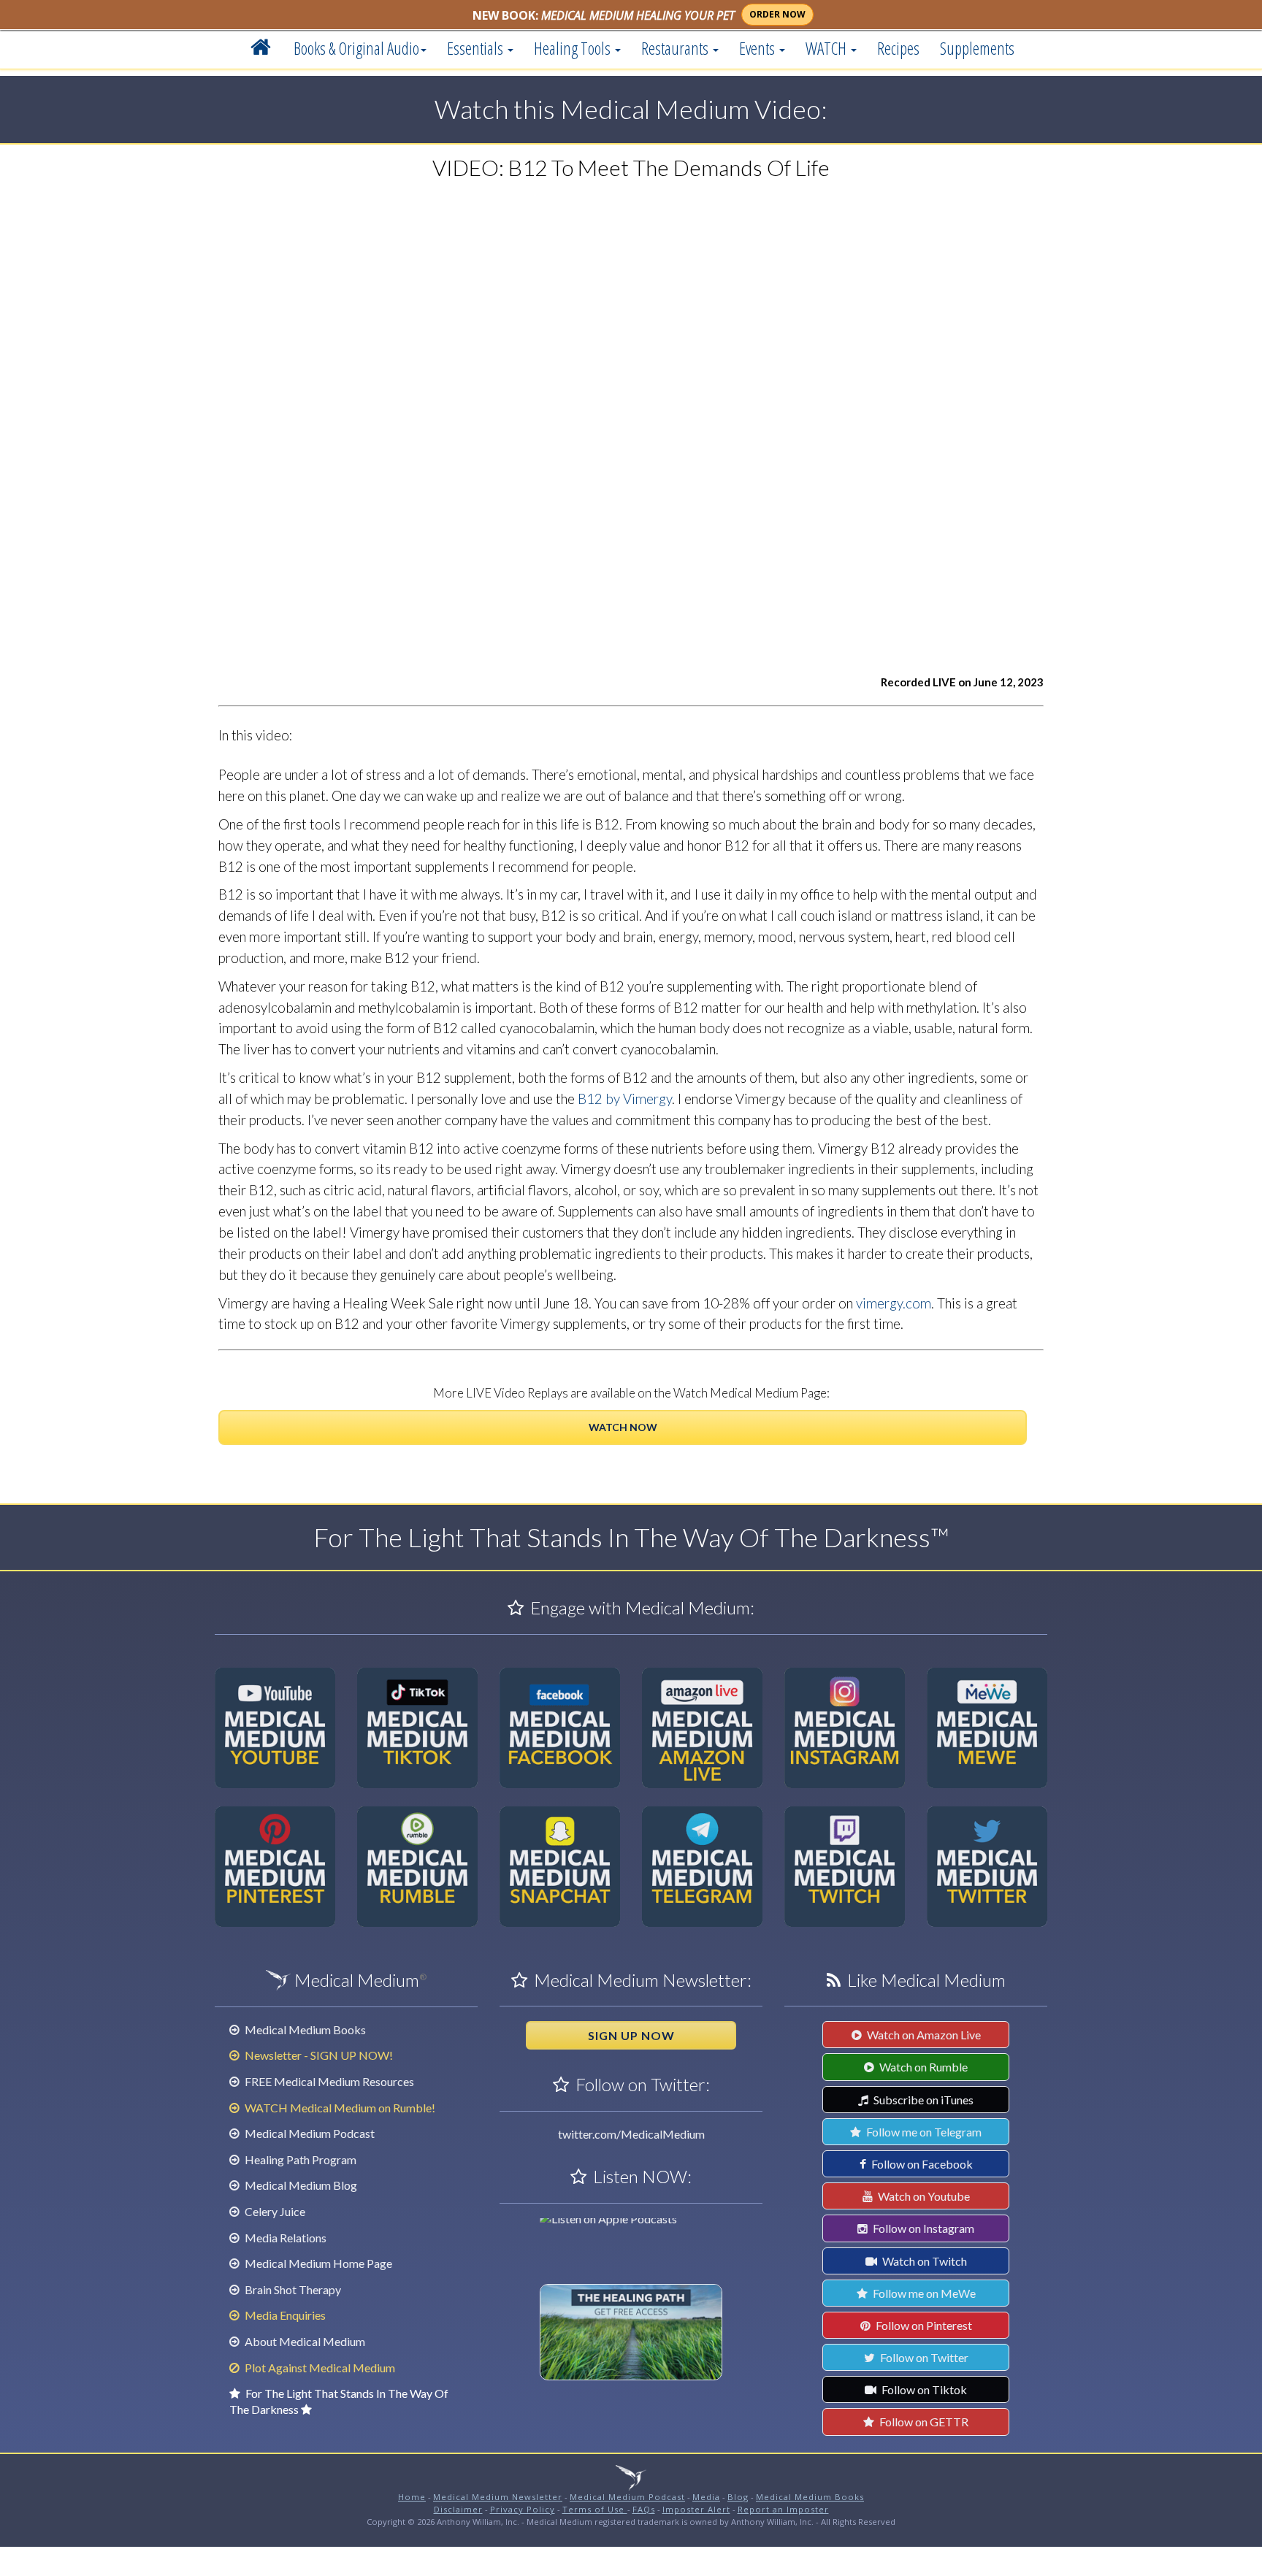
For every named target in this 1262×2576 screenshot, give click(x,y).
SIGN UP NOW (631, 2035)
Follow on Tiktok (923, 2389)
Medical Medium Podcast (309, 2133)
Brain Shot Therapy (292, 2289)
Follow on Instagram (922, 2228)
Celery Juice (274, 2211)
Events (758, 48)
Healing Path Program (299, 2159)
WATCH (827, 48)
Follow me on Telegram (923, 2132)
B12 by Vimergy (625, 1099)
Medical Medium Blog (300, 2185)
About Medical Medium (304, 2341)
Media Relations (284, 2238)
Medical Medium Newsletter (498, 2497)
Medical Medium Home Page (317, 2263)
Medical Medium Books (304, 2029)
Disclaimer (458, 2509)
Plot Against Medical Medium (319, 2368)
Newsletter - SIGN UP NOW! (318, 2055)
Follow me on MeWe (923, 2293)
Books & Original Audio (356, 48)
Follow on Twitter (923, 2357)
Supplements (977, 48)
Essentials (477, 48)
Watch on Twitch (923, 2261)
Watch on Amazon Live (923, 2035)
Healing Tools (574, 48)
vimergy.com (894, 1303)
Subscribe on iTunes (922, 2100)
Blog (738, 2497)
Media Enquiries (284, 2315)
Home (412, 2497)
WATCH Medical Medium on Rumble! (339, 2108)
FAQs (644, 2509)
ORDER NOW (777, 14)
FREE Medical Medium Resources (328, 2081)
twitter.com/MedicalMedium (631, 2134)
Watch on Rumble (922, 2067)
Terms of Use (595, 2509)
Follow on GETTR (923, 2422)
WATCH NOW (623, 1427)
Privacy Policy (523, 2509)
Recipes (898, 48)
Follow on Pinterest (923, 2325)
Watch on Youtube (923, 2196)
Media (706, 2497)
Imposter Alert (696, 2509)
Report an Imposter (783, 2509)
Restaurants (676, 48)
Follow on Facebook (921, 2164)
